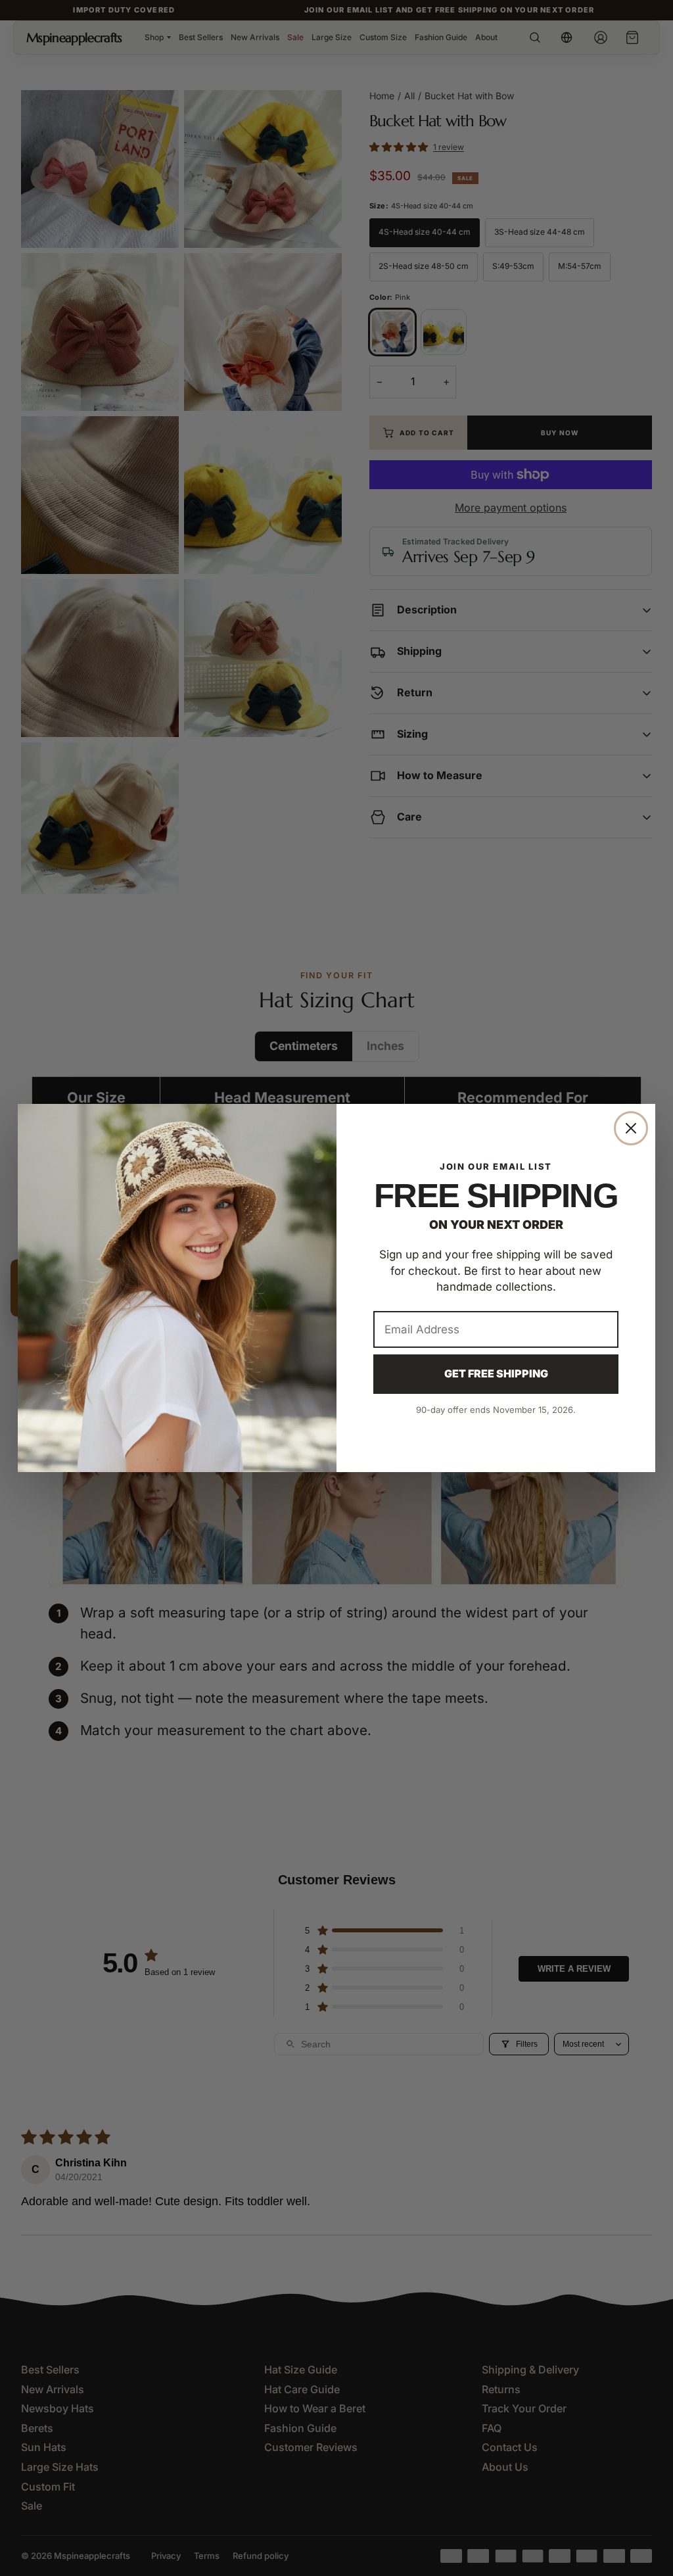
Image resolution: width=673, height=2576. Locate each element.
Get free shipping (496, 1373)
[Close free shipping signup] (631, 1128)
